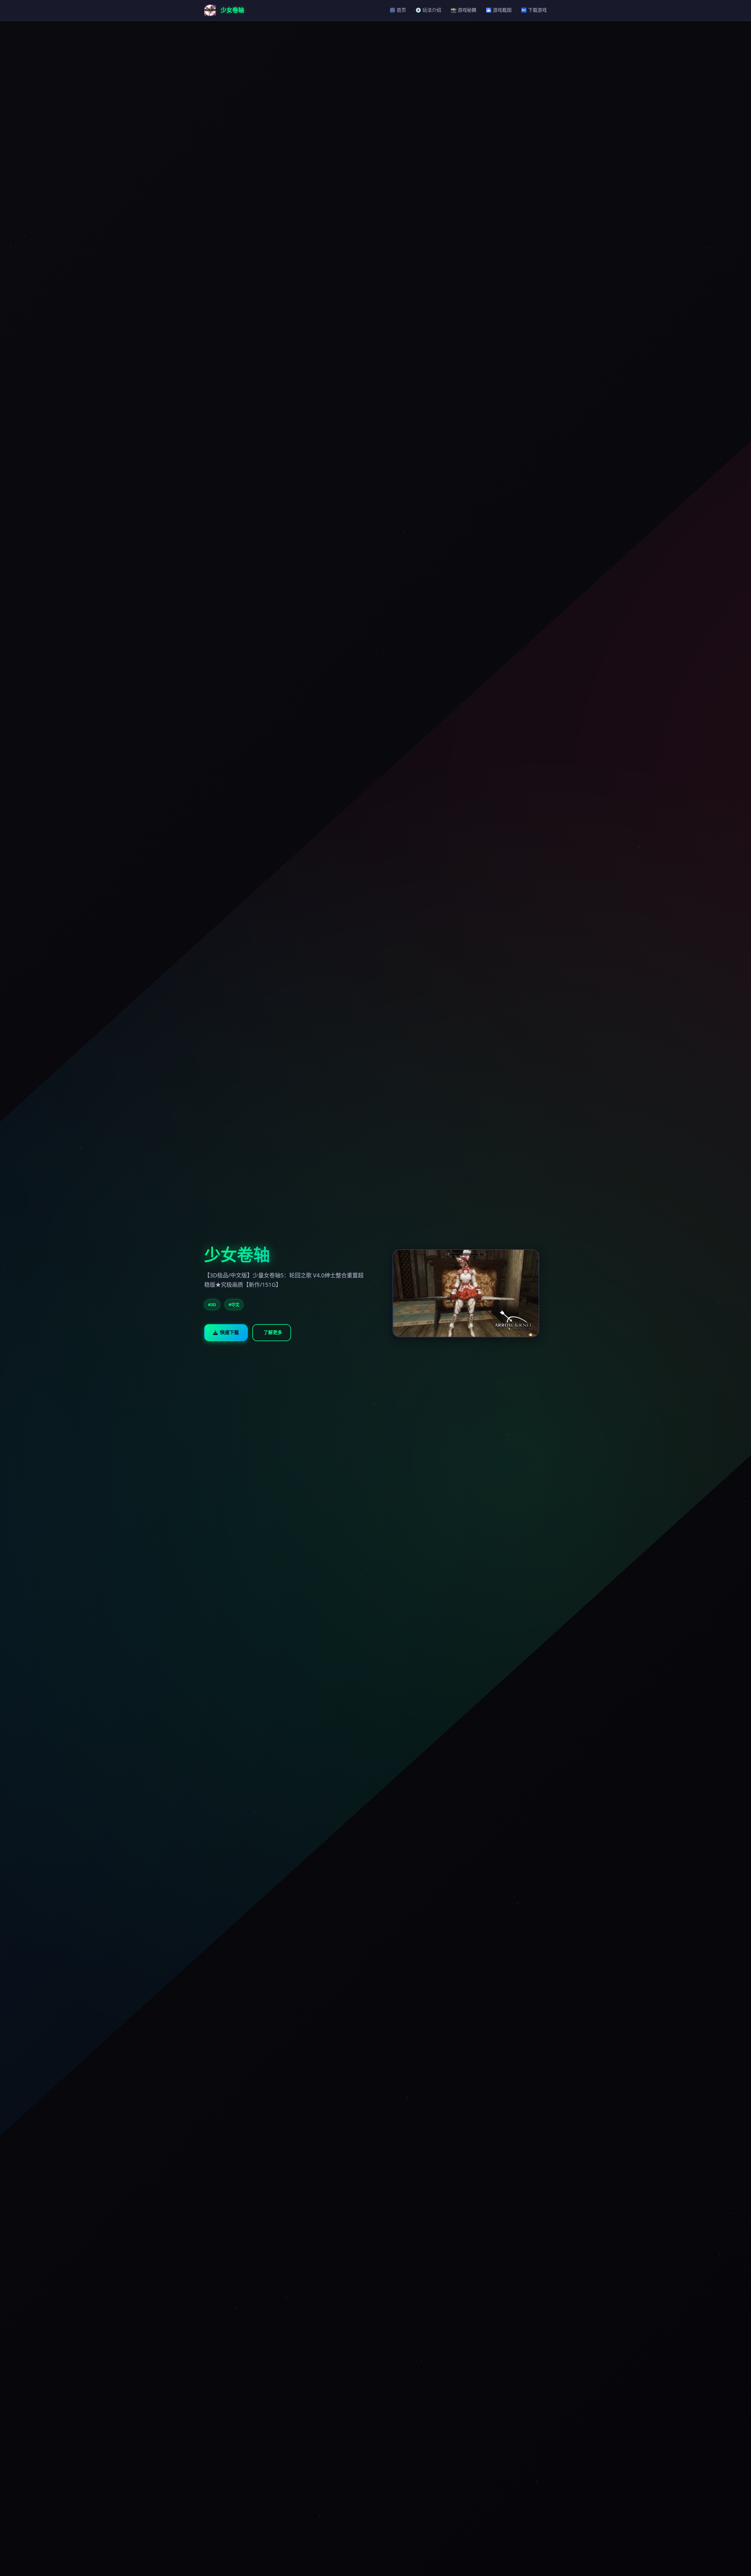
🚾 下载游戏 (534, 10)
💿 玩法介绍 (428, 10)
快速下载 (229, 1332)
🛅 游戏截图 (499, 10)
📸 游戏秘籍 (464, 10)
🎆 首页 (398, 10)
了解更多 (273, 1332)
